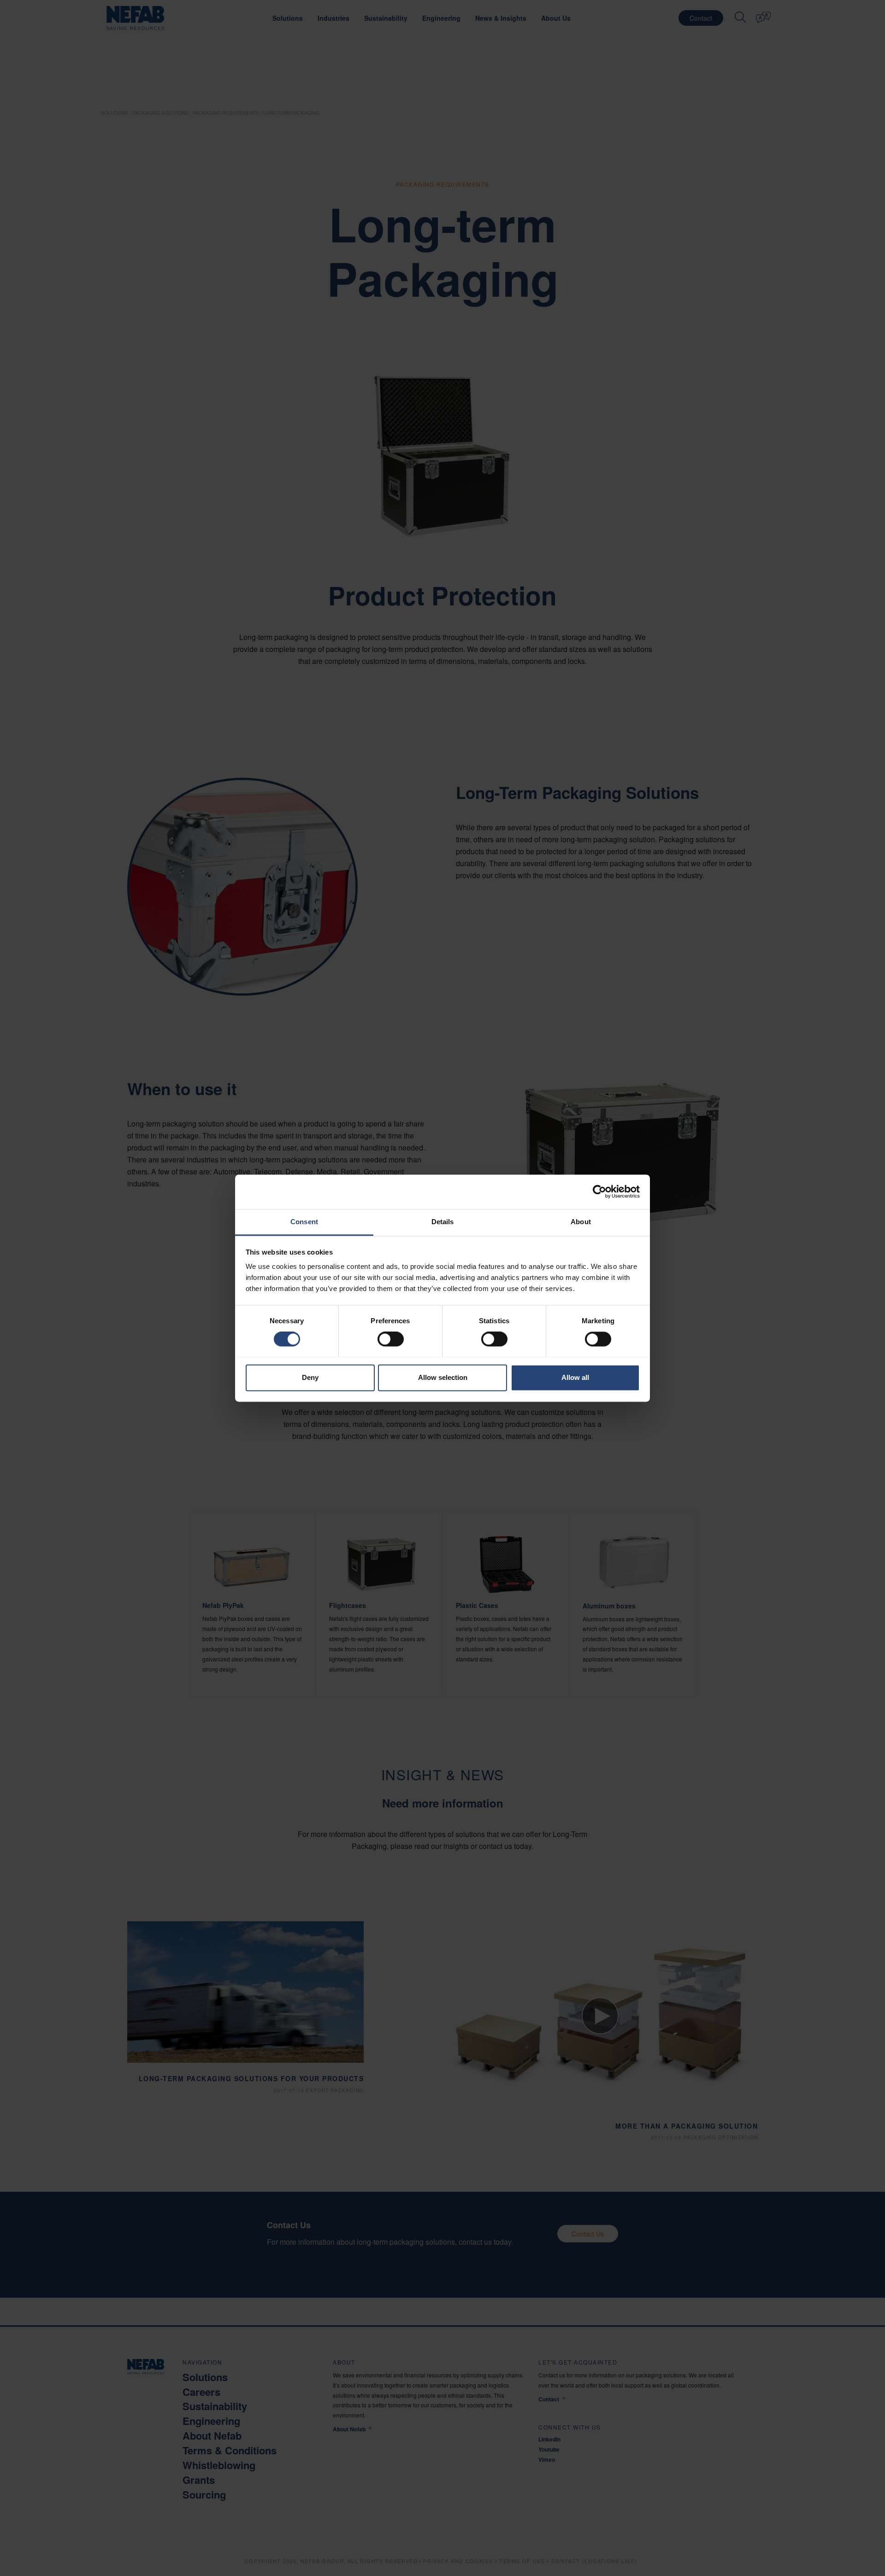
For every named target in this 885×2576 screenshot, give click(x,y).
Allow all (575, 1377)
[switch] (391, 1339)
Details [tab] (443, 1222)
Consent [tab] (304, 1222)
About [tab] (581, 1222)
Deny (310, 1377)
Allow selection (443, 1377)
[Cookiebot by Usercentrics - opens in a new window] (599, 1191)
